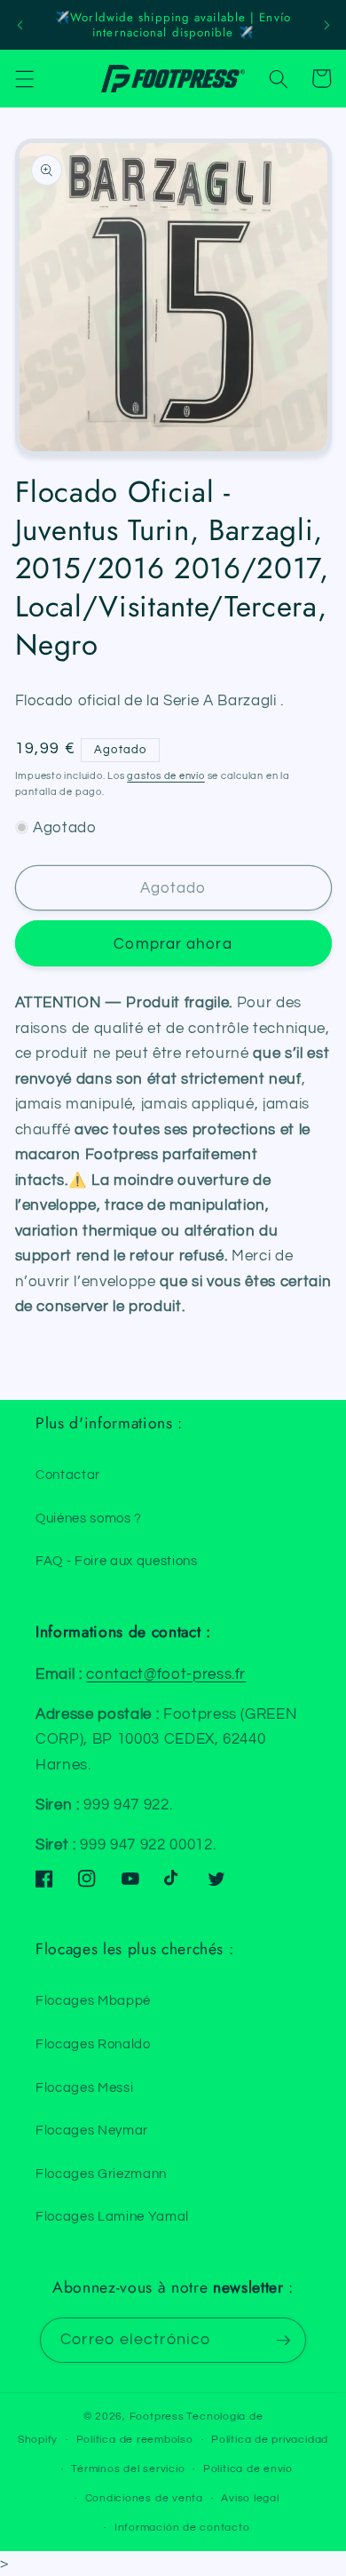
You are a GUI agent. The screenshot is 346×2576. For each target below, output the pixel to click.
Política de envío (248, 2469)
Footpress (157, 2417)
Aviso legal (250, 2498)
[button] (24, 78)
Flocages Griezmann (101, 2174)
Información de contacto (182, 2528)
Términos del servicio (128, 2469)
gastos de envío (166, 776)
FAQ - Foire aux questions (117, 1561)
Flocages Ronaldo (93, 2044)
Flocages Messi (84, 2087)
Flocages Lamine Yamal (112, 2216)
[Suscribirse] (283, 2341)
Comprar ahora (173, 944)
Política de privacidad (270, 2440)
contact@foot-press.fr (166, 1674)
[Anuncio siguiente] (326, 25)
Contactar (68, 1475)
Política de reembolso (135, 2440)
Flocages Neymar (92, 2130)
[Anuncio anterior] (20, 25)
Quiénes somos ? (89, 1518)
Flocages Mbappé (93, 2000)
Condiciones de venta (144, 2498)
